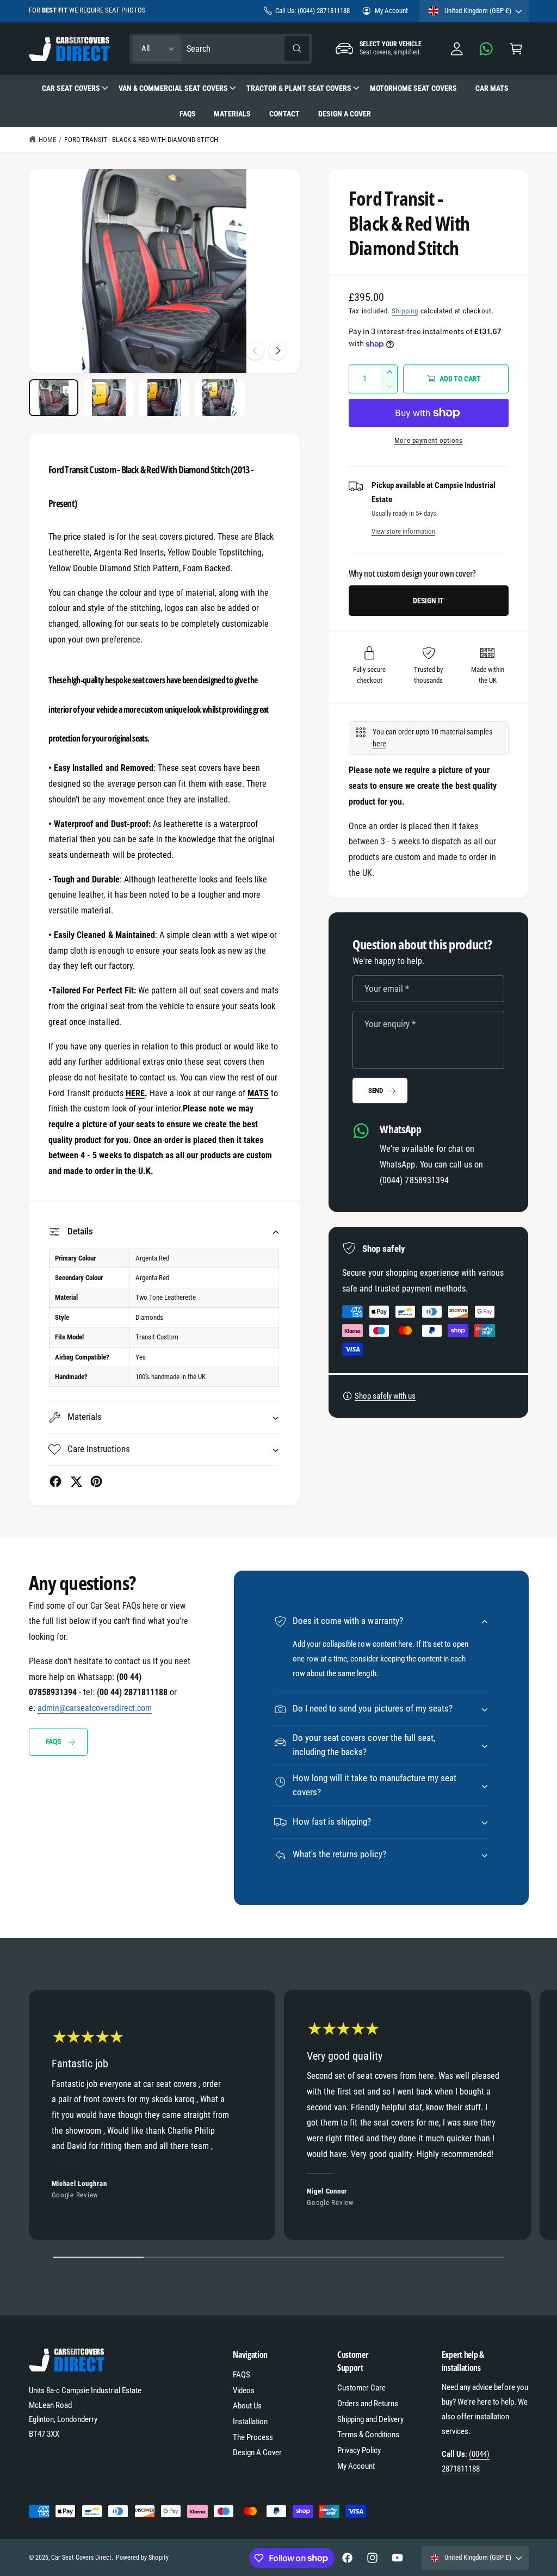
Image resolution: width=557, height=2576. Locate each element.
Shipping (405, 311)
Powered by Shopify (142, 2558)
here (379, 744)
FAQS (242, 2375)
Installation (250, 2421)
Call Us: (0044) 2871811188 (312, 11)
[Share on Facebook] (55, 1481)
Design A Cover (257, 2453)
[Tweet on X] (76, 1481)
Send (376, 1091)
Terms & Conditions (368, 2435)
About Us (247, 2406)
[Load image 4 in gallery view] (219, 398)
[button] (516, 49)
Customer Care (361, 2388)
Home (47, 140)
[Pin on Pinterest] (96, 1481)
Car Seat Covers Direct (81, 2558)
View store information (403, 531)
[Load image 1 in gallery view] (54, 398)
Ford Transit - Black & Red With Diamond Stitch (141, 140)
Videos (244, 2390)
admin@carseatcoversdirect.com (95, 1708)
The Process (253, 2437)
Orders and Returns (368, 2404)
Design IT (428, 601)
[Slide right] (277, 351)
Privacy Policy (359, 2450)
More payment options (429, 440)
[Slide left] (255, 351)
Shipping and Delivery (370, 2419)
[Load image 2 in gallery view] (109, 398)
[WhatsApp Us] (487, 49)
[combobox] (247, 49)
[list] (278, 2118)
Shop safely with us (385, 1396)
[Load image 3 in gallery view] (164, 398)
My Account (391, 11)
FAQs (54, 1741)
